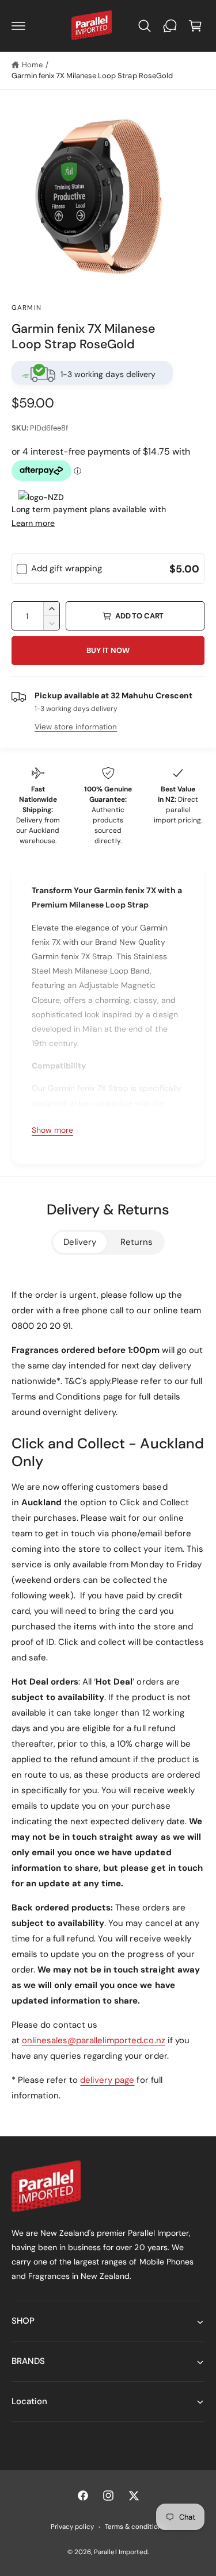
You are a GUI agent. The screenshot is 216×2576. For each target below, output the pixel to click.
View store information (76, 727)
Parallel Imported (120, 2552)
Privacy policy (72, 2527)
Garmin (26, 308)
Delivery (80, 1242)
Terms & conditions (135, 2527)
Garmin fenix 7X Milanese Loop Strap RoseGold (92, 76)
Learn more (33, 523)
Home (32, 65)
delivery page (107, 2080)
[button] (18, 26)
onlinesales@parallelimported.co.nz (94, 2040)
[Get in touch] (170, 26)
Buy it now (108, 650)
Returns (137, 1242)
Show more (52, 1130)
